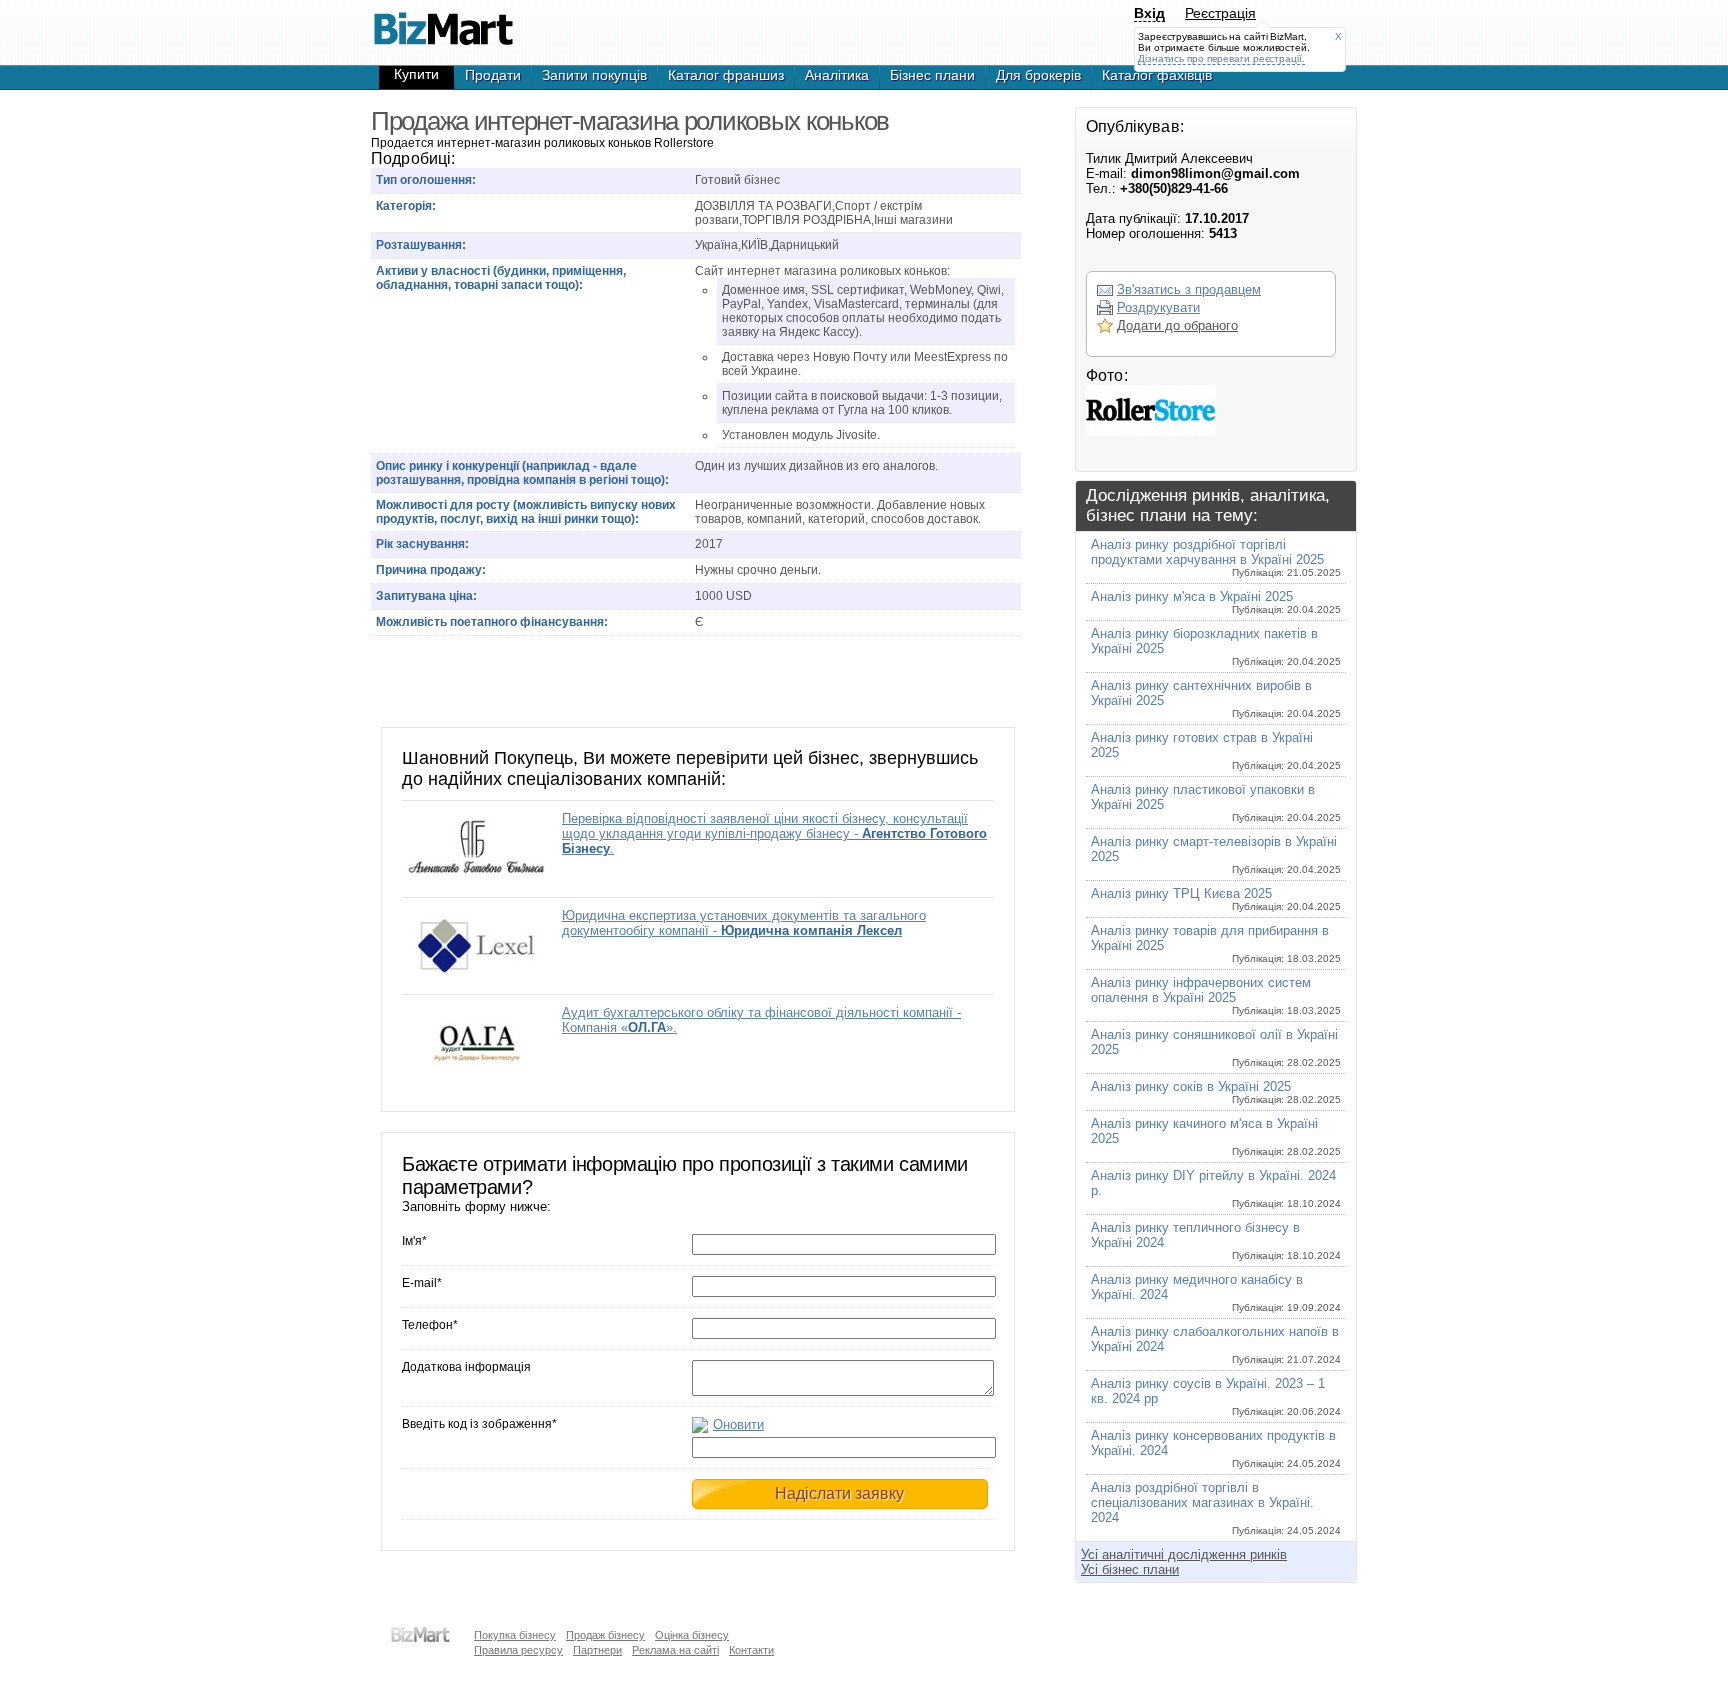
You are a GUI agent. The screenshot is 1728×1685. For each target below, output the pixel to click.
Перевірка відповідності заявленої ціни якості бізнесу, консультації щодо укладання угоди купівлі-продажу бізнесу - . (774, 833)
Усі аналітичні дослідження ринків (1184, 1554)
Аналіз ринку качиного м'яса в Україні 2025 (1216, 1136)
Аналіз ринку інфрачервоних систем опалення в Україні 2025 (1216, 995)
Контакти (751, 1650)
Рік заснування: (422, 544)
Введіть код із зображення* (479, 1424)
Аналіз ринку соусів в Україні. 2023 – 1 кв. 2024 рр (1216, 1396)
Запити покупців (594, 75)
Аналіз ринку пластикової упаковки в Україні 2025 (1216, 802)
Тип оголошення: (426, 180)
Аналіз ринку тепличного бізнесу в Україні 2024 (1216, 1240)
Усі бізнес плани (1130, 1569)
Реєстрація (1220, 13)
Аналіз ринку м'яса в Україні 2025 (1216, 602)
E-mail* (422, 1283)
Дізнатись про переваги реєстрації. (1221, 58)
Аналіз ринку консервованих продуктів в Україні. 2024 (1216, 1448)
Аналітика (837, 75)
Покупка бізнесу (515, 1635)
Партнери (597, 1650)
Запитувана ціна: (426, 596)
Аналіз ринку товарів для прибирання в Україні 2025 (1216, 943)
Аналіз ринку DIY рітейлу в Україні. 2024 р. (1216, 1188)
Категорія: (406, 206)
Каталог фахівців (1157, 75)
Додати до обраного (1177, 325)
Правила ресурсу (518, 1650)
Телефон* (430, 1325)
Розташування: (421, 245)
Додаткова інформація (466, 1367)
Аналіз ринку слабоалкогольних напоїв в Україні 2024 (1216, 1344)
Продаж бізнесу (605, 1635)
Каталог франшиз (726, 75)
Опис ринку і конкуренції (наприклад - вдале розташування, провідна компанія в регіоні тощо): (522, 473)
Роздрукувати (1158, 307)
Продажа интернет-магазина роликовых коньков (443, 20)
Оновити (738, 1424)
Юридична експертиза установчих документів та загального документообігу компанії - (744, 923)
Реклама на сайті (675, 1650)
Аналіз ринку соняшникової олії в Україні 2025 (1216, 1047)
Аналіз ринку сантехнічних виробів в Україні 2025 (1216, 698)
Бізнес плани (932, 75)
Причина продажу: (431, 570)
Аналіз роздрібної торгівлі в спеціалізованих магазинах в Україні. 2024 (1216, 1508)
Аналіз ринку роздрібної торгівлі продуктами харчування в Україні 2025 (1216, 557)
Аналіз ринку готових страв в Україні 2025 (1216, 750)
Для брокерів (1038, 75)
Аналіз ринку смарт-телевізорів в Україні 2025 (1216, 854)
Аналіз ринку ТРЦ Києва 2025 (1216, 899)
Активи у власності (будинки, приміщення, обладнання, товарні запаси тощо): (501, 278)
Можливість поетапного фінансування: (492, 622)
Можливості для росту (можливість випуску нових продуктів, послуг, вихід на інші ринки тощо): (526, 512)
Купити (416, 74)
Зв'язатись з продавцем (1189, 289)
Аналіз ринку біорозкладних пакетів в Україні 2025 (1216, 646)
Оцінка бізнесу (692, 1635)
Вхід (1149, 13)
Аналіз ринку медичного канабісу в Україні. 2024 (1216, 1292)
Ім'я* (414, 1241)
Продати (493, 75)
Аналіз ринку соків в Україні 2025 (1216, 1092)
